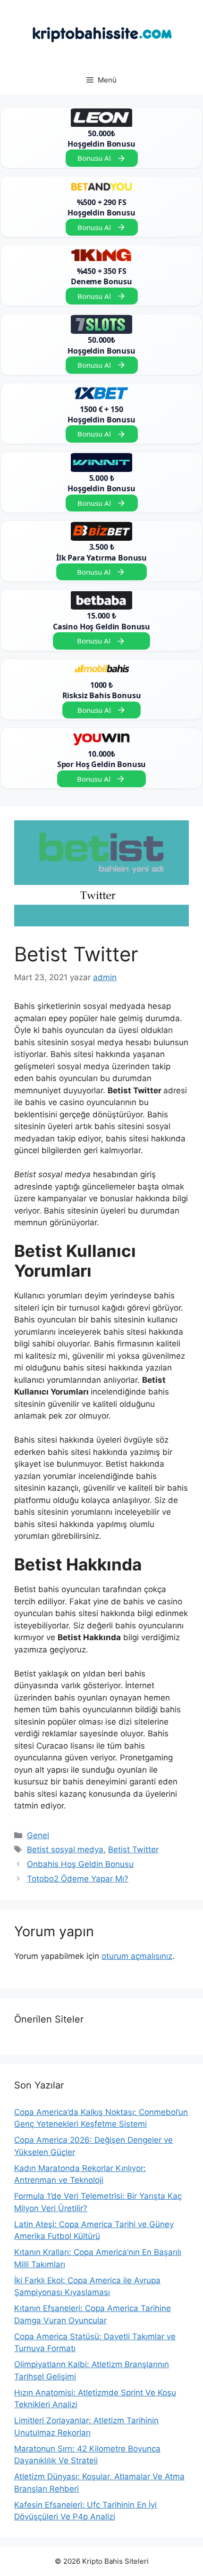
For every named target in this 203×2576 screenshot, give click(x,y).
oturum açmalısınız (137, 1956)
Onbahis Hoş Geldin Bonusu (80, 1864)
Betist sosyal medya (65, 1849)
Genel (38, 1835)
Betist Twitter (133, 1849)
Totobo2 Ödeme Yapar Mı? (78, 1879)
